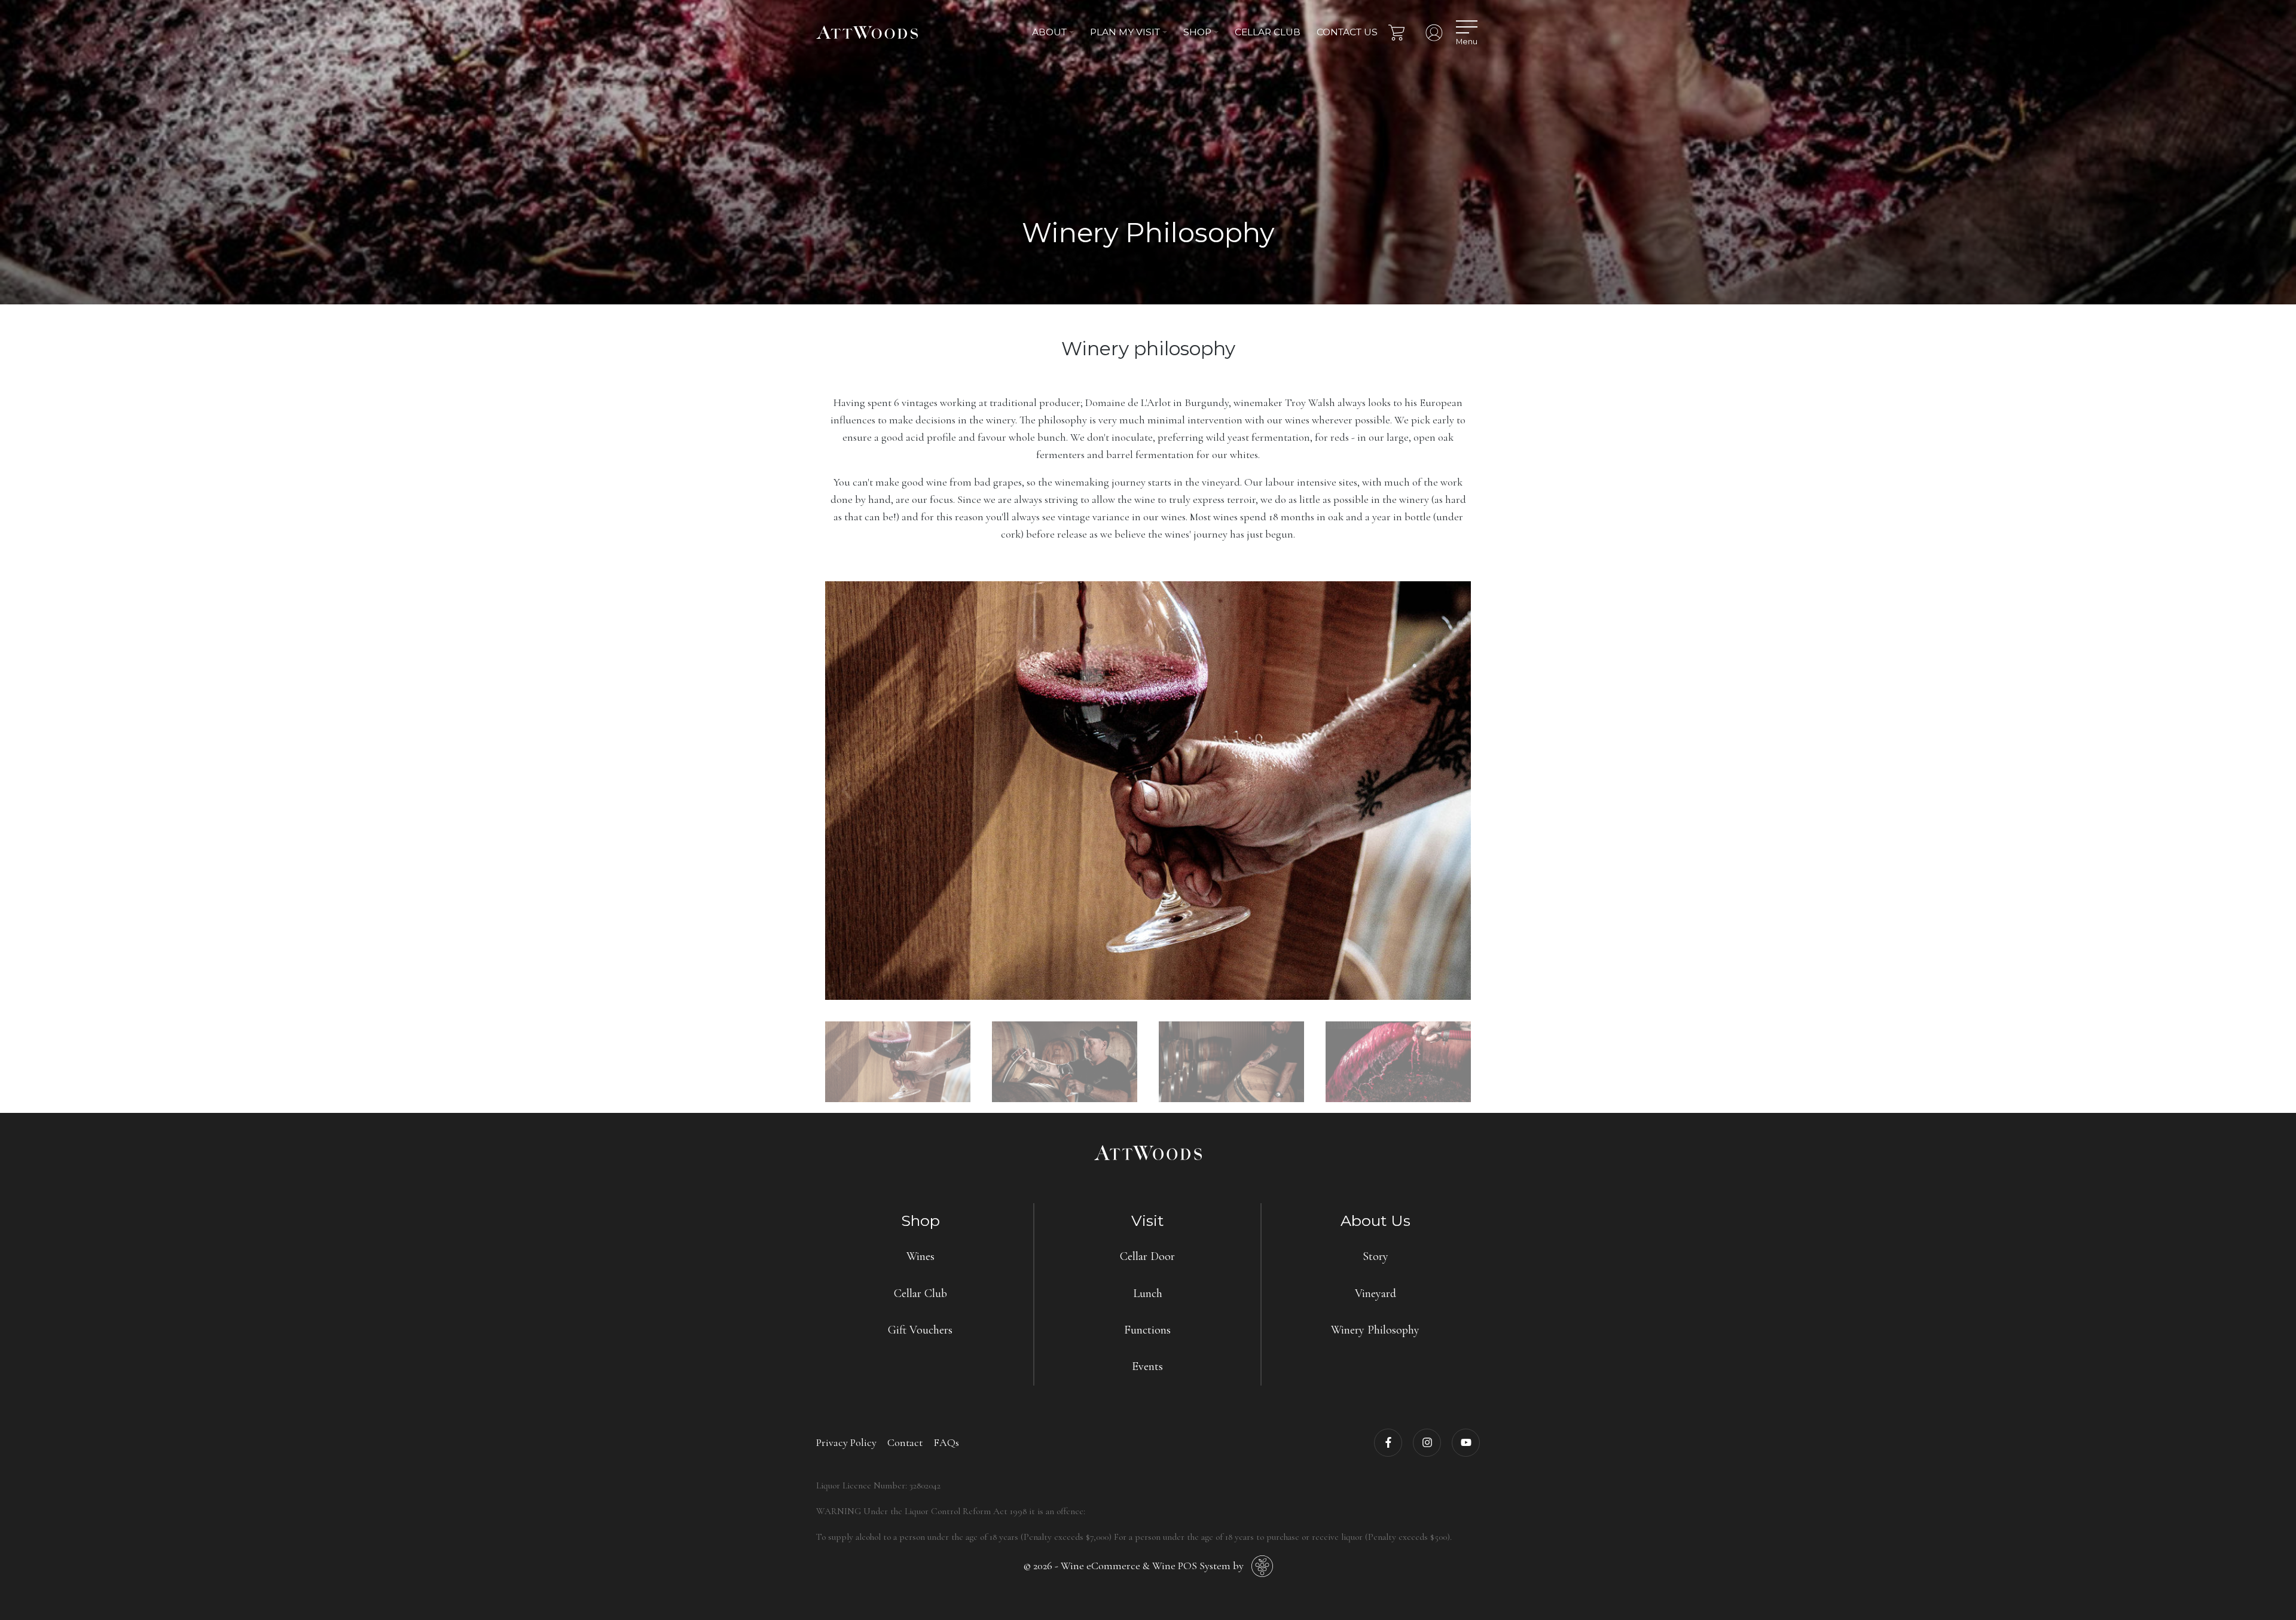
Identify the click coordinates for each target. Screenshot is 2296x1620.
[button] (1053, 33)
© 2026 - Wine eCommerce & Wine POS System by (1133, 1566)
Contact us (1347, 32)
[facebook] (1388, 1443)
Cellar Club (1268, 32)
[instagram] (1427, 1443)
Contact (905, 1442)
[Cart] (1396, 33)
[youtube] (1466, 1443)
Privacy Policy (846, 1442)
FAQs (946, 1442)
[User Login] (1434, 33)
